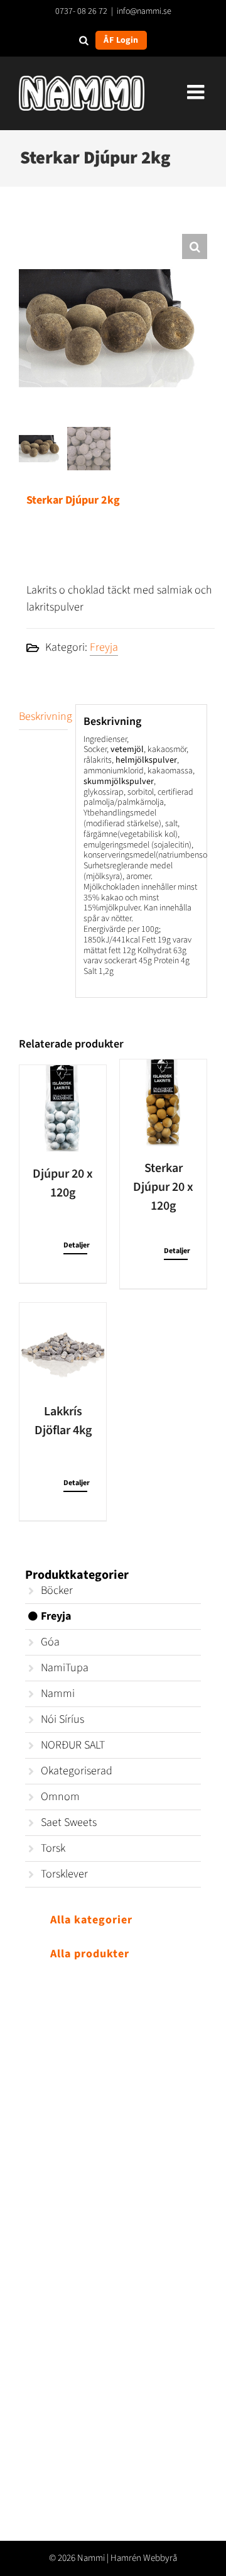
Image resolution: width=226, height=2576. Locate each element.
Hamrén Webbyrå (144, 2558)
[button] (195, 246)
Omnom (60, 1797)
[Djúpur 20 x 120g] (63, 1108)
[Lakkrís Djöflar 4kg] (63, 1346)
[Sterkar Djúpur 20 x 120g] (163, 1103)
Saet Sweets (69, 1822)
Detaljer (75, 1245)
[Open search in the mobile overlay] (84, 40)
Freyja (104, 647)
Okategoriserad (77, 1771)
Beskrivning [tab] (43, 716)
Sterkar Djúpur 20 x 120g (163, 1187)
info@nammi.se (144, 11)
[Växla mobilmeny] (197, 92)
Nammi (58, 1694)
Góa (50, 1642)
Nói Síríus (62, 1719)
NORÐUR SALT (73, 1745)
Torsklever (64, 1874)
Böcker (57, 1590)
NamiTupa (65, 1668)
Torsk (53, 1848)
